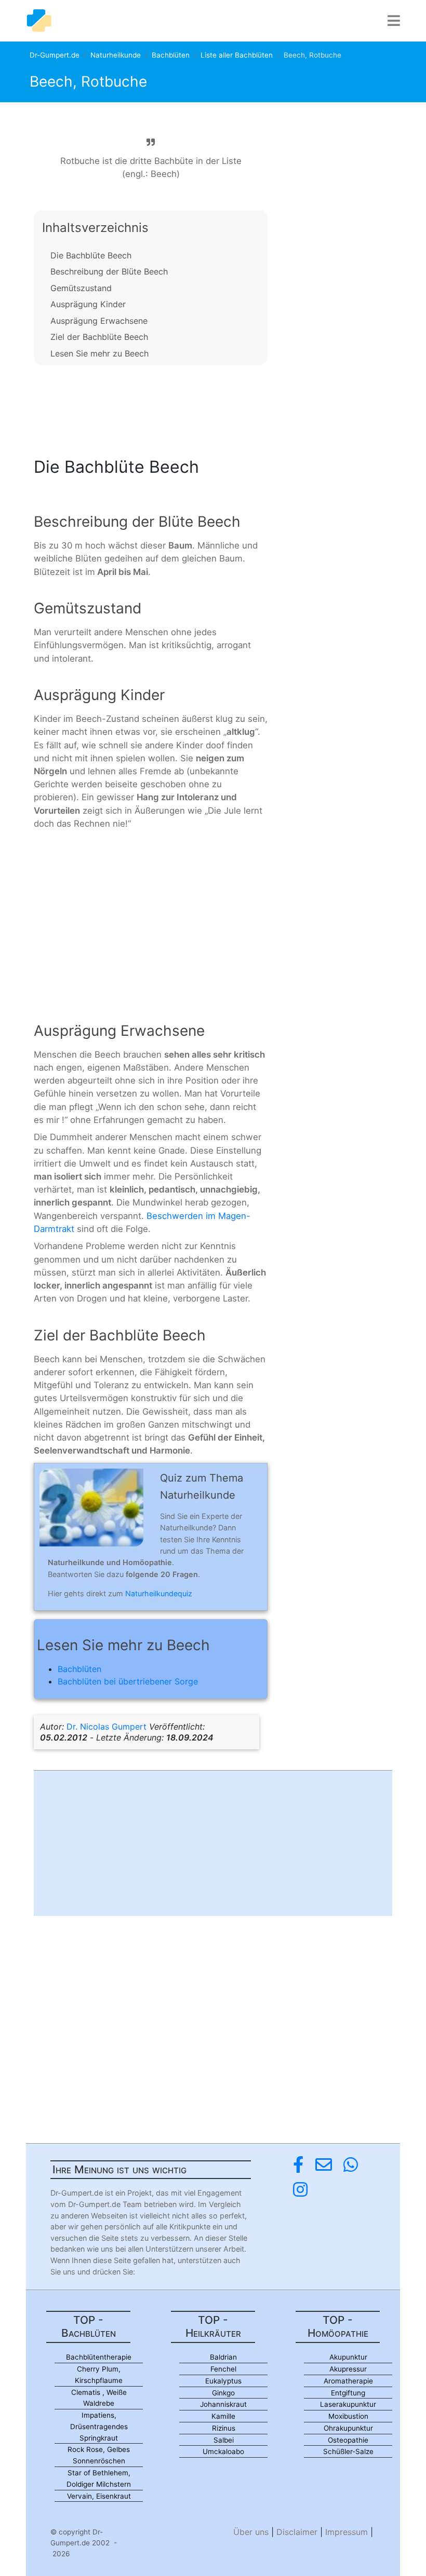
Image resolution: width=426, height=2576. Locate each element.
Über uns (251, 2532)
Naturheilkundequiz (159, 1593)
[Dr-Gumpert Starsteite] (39, 21)
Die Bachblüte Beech (91, 255)
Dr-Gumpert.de (55, 55)
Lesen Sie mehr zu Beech (99, 353)
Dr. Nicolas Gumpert (106, 1727)
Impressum (347, 2532)
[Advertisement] (151, 408)
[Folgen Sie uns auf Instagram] (300, 2190)
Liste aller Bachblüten (237, 55)
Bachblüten (171, 55)
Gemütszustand (81, 288)
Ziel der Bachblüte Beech (99, 337)
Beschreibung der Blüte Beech (109, 271)
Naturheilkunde (116, 55)
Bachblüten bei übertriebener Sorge (128, 1681)
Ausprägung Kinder (88, 304)
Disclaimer (297, 2532)
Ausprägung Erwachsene (99, 321)
